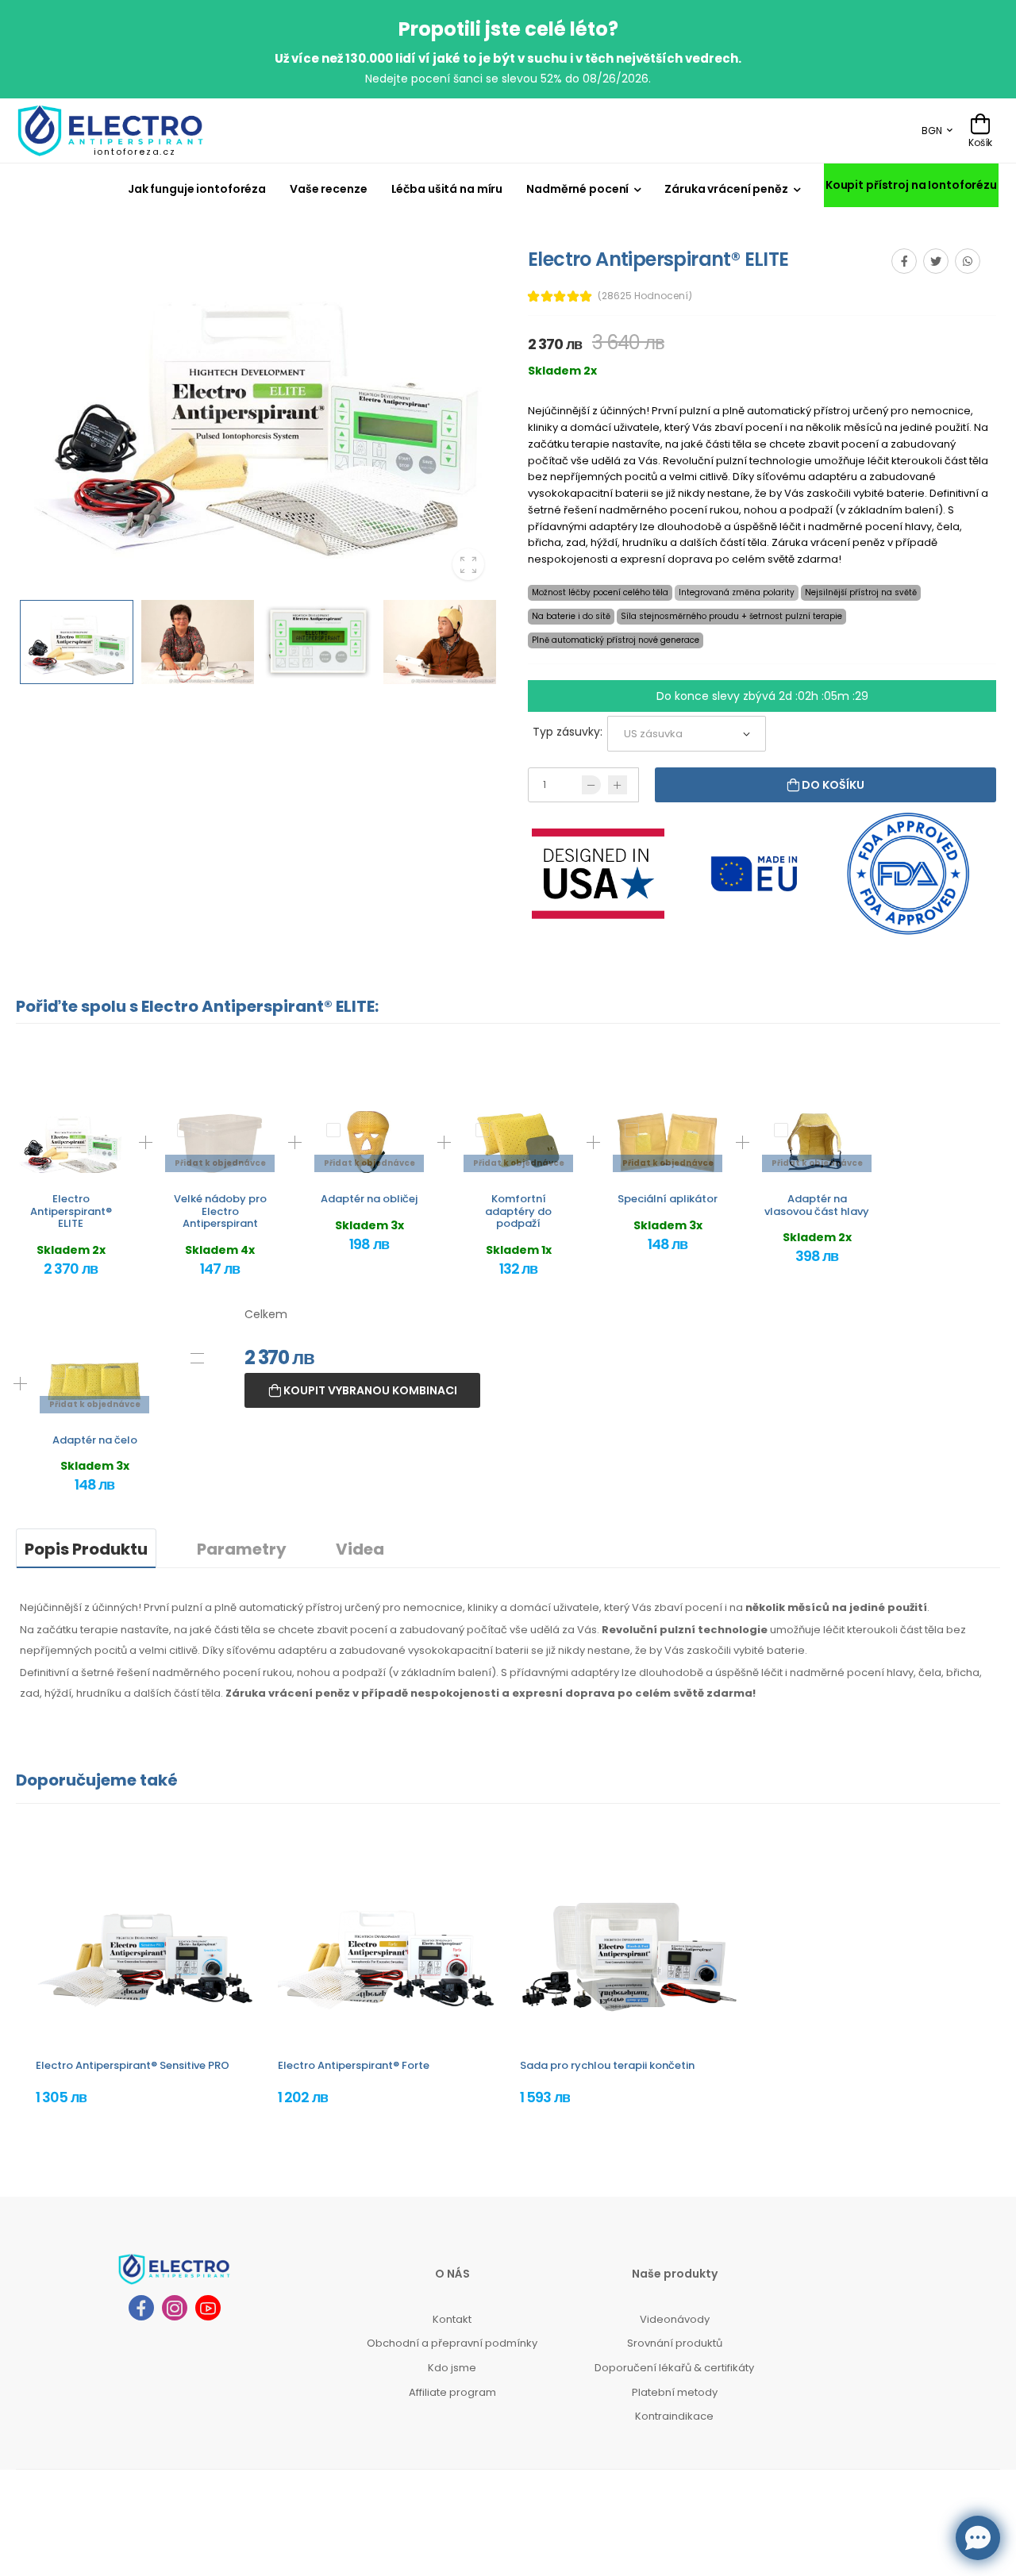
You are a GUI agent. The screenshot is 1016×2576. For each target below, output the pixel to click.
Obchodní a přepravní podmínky (452, 2343)
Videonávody (675, 2319)
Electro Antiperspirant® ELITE (71, 1211)
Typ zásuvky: (568, 732)
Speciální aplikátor (668, 1199)
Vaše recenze (329, 189)
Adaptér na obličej (369, 1199)
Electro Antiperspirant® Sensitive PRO (133, 2065)
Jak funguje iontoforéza (197, 189)
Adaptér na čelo (95, 1440)
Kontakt (452, 2319)
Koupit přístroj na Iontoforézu (911, 185)
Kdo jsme (452, 2368)
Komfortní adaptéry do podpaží (518, 1211)
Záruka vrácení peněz (726, 189)
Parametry (242, 1549)
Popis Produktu (86, 1549)
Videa (360, 1549)
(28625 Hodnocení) (645, 296)
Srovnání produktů (675, 2343)
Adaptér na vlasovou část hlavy (817, 1205)
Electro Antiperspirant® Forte (354, 2065)
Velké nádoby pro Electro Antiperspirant (220, 1211)
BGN (932, 131)
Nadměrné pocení (577, 189)
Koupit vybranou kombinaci (369, 1390)
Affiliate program (452, 2392)
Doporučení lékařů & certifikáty (674, 2368)
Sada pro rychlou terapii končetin (607, 2065)
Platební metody (675, 2392)
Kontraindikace (674, 2416)
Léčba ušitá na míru (447, 189)
